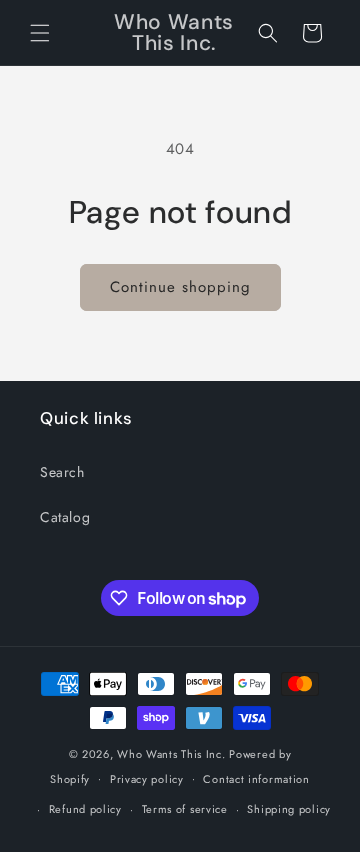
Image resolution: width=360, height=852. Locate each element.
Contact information (256, 779)
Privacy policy (147, 779)
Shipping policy (289, 809)
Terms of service (185, 809)
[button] (40, 33)
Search (62, 472)
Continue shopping (180, 287)
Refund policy (85, 809)
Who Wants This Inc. (171, 754)
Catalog (65, 517)
